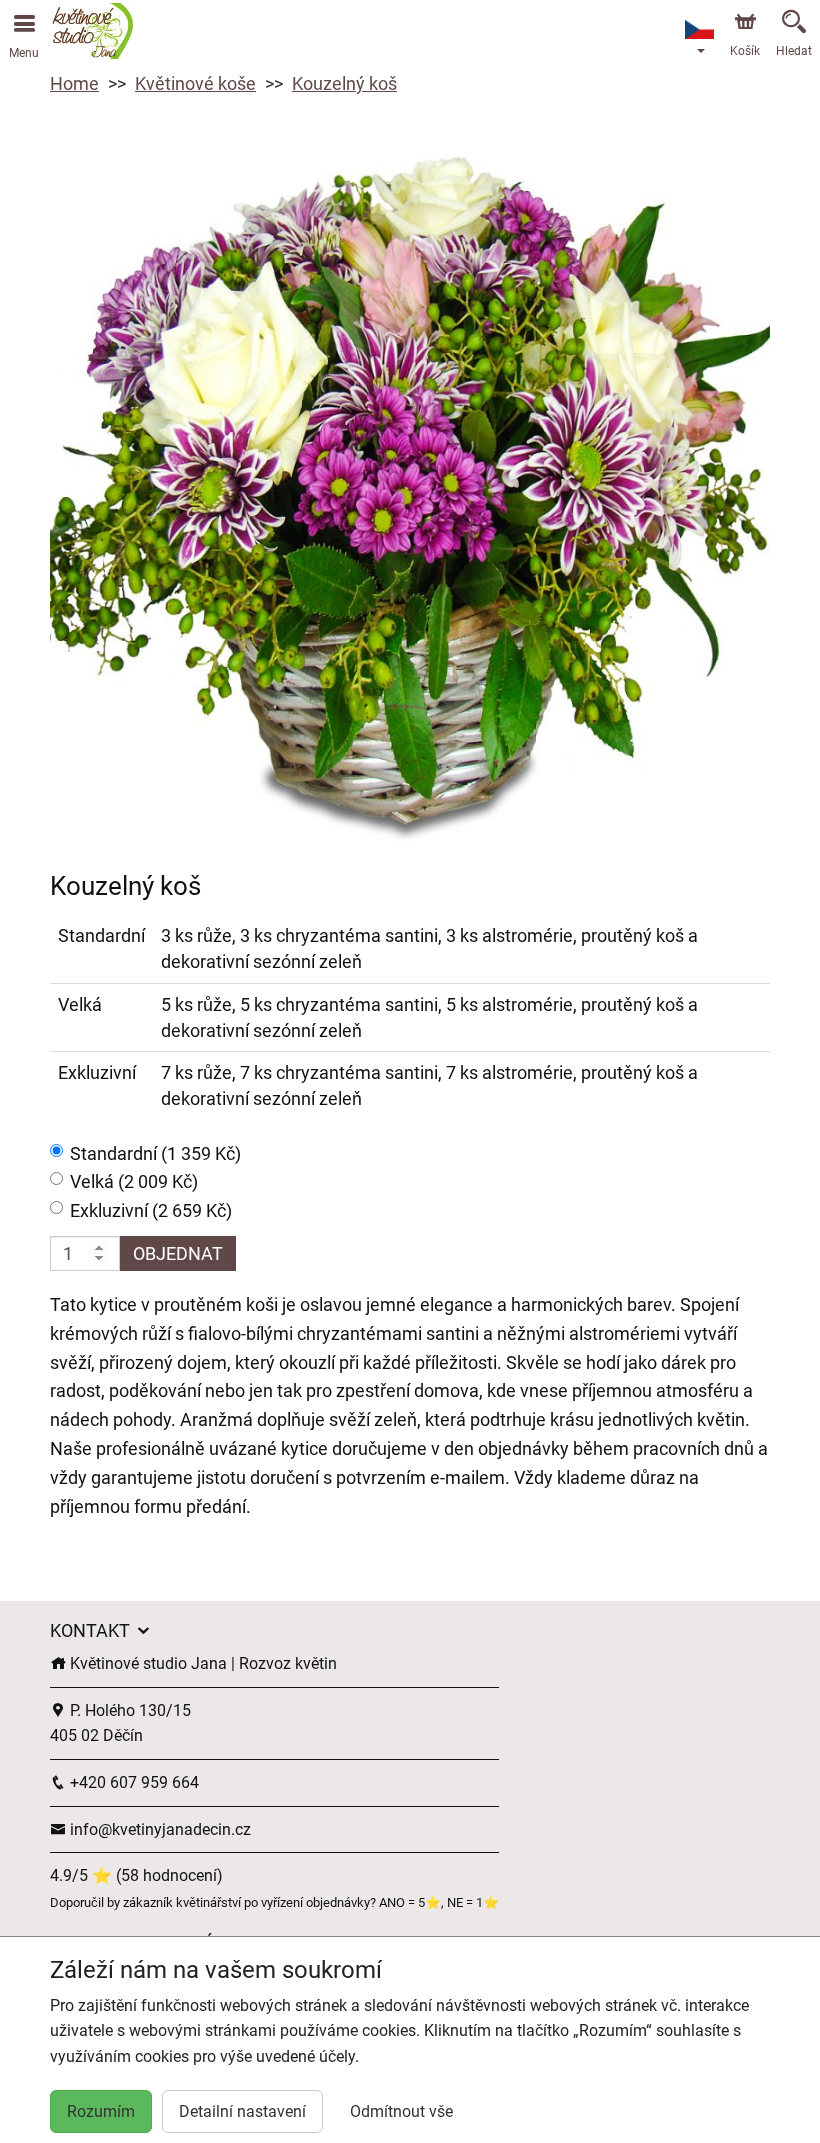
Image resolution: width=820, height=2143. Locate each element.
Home (74, 83)
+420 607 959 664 (132, 1782)
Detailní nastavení (242, 2111)
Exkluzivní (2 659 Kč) (151, 1210)
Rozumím (101, 2111)
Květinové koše (195, 83)
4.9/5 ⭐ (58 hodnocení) (136, 1875)
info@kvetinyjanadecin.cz (158, 1829)
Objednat (178, 1253)
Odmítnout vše (401, 2111)
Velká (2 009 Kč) (134, 1181)
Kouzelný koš (344, 83)
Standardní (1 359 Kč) (155, 1153)
